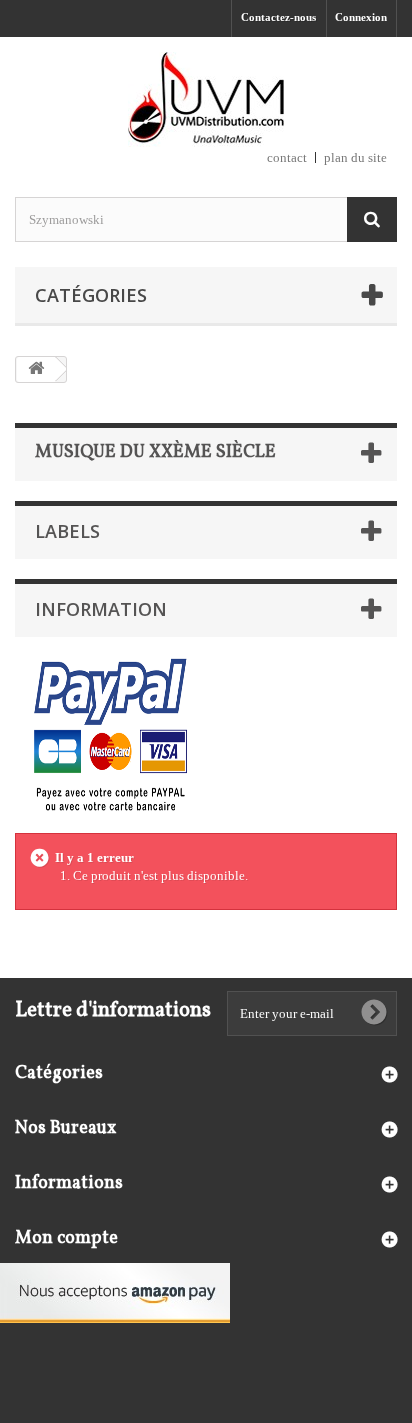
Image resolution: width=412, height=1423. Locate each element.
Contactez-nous (278, 17)
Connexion (361, 17)
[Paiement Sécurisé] (110, 736)
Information (101, 609)
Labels (67, 531)
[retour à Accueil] (36, 369)
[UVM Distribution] (206, 99)
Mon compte (66, 1238)
